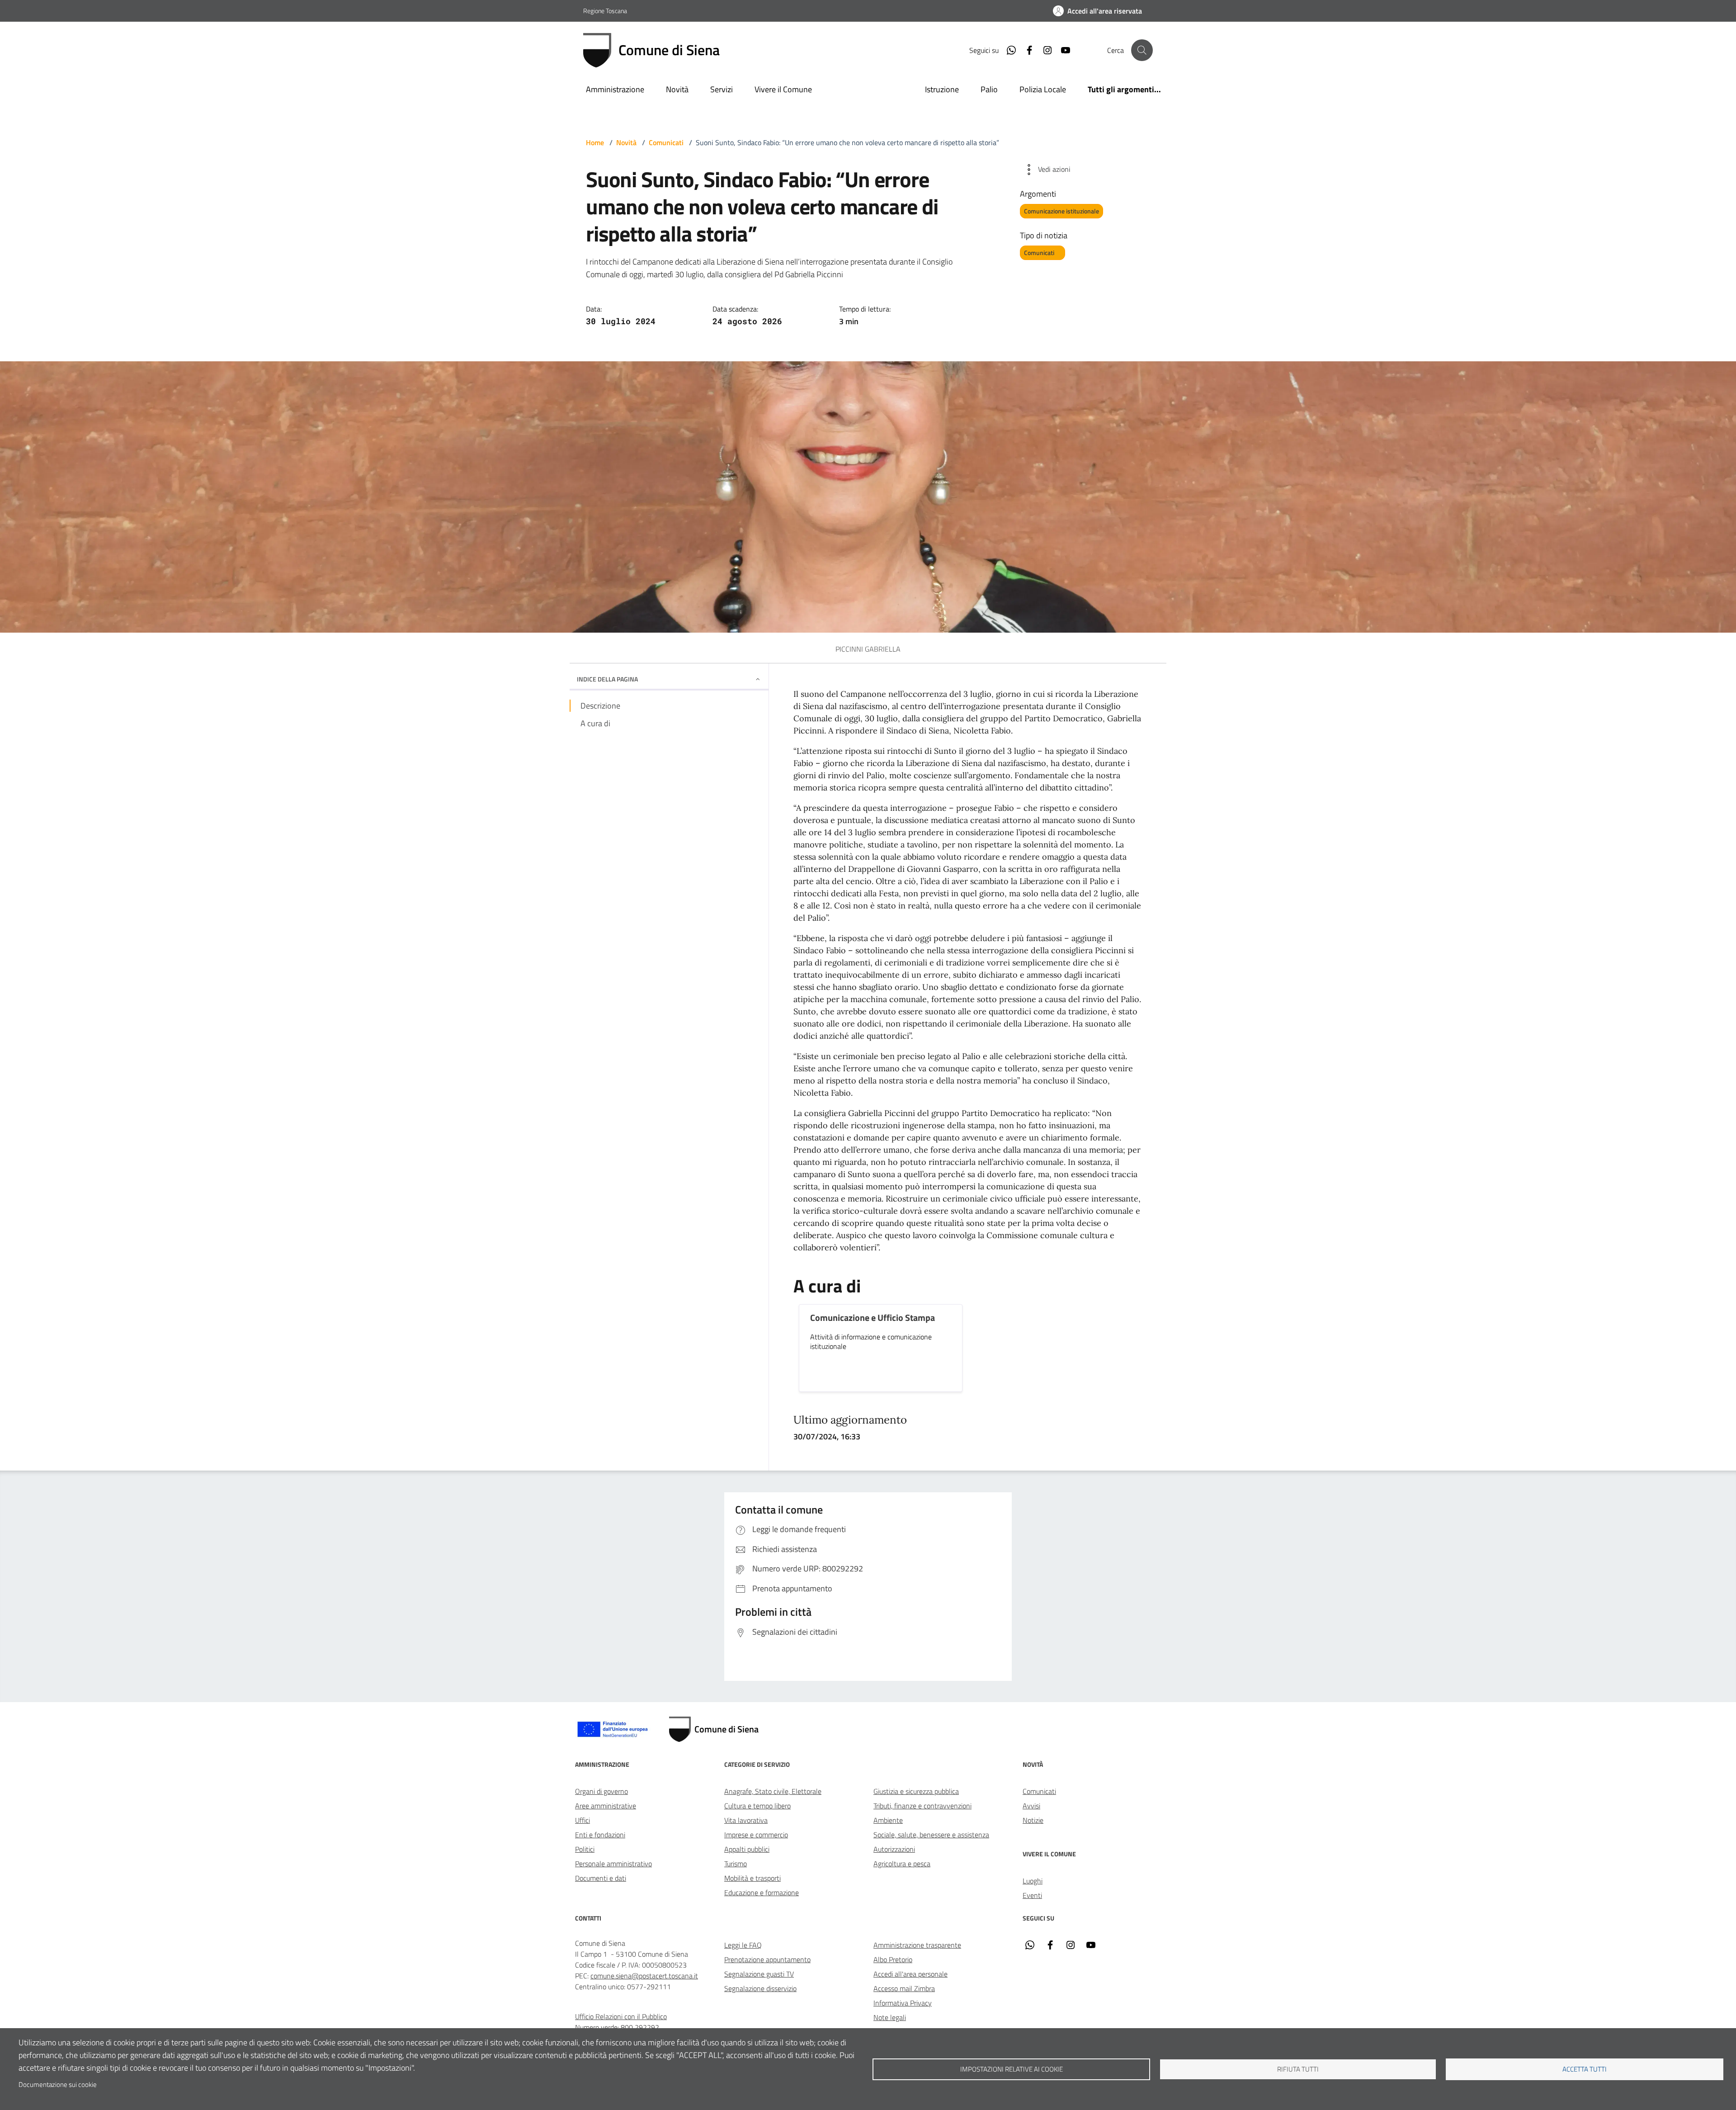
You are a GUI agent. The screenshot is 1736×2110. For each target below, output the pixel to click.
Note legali (890, 2017)
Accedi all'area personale (910, 1974)
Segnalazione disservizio (760, 1988)
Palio (989, 89)
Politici (585, 1849)
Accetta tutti (1585, 2069)
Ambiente (888, 1820)
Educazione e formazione (762, 1892)
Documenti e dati (601, 1878)
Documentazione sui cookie (58, 2084)
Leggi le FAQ (743, 1945)
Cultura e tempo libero (757, 1806)
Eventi (1032, 1895)
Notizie (1033, 1820)
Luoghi (1033, 1881)
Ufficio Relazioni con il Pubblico (621, 2016)
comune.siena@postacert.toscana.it (644, 1976)
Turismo (736, 1864)
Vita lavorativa (746, 1820)
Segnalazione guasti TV (759, 1974)
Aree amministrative (606, 1806)
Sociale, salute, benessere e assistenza (931, 1835)
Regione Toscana (605, 11)
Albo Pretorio (893, 1959)
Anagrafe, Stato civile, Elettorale (773, 1791)
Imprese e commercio (756, 1835)
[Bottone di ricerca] (1142, 50)
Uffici (583, 1820)
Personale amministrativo (613, 1864)
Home (595, 142)
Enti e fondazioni (600, 1835)
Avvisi (1031, 1806)
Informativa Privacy (903, 2003)
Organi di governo (601, 1791)
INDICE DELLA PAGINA (607, 679)
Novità (677, 89)
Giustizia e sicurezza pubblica (916, 1791)
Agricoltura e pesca (902, 1864)
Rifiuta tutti (1298, 2069)
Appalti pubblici (747, 1849)
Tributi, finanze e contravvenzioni (922, 1806)
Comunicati (666, 142)
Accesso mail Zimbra (904, 1988)
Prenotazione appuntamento (767, 1959)
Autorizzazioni (894, 1849)
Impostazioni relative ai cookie (1012, 2069)
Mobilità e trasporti (752, 1878)
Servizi (722, 89)
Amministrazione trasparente (917, 1945)
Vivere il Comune (783, 89)
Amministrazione (615, 89)
